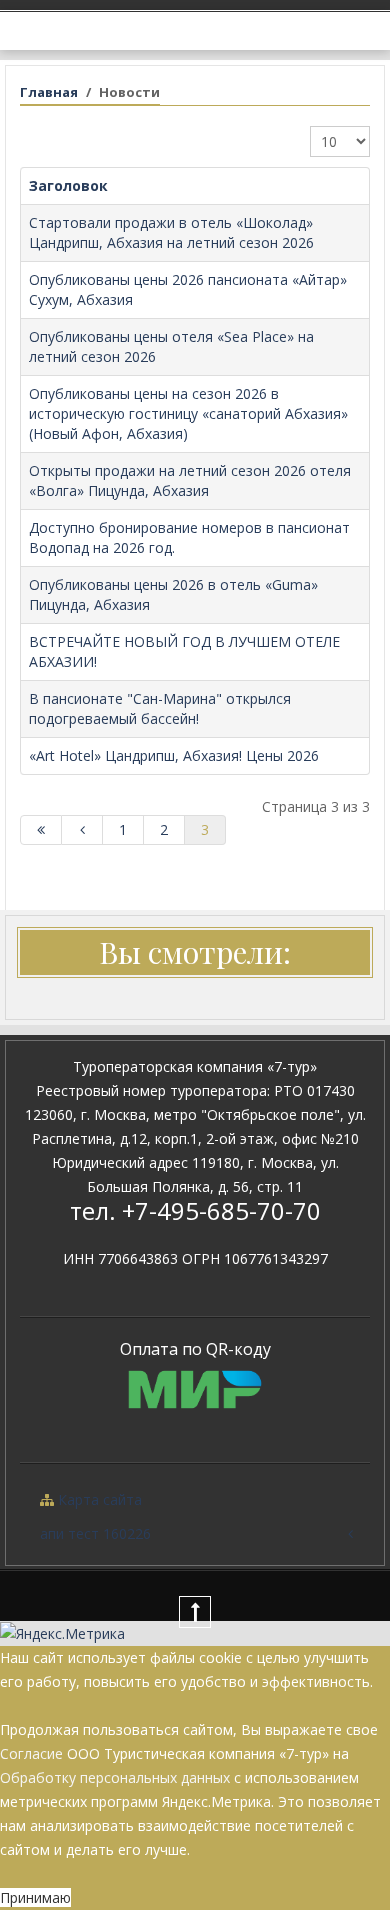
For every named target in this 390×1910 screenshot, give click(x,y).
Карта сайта (98, 1499)
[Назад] (82, 830)
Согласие (31, 1753)
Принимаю (35, 1897)
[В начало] (41, 830)
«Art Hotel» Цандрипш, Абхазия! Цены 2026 (174, 755)
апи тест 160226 (95, 1533)
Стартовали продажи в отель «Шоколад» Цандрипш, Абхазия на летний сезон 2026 (171, 232)
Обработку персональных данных (115, 1777)
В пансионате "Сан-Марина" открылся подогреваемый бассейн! (160, 708)
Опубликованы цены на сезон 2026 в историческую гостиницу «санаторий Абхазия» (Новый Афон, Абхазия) (188, 413)
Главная (49, 92)
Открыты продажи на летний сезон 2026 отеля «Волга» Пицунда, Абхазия (190, 480)
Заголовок (68, 185)
